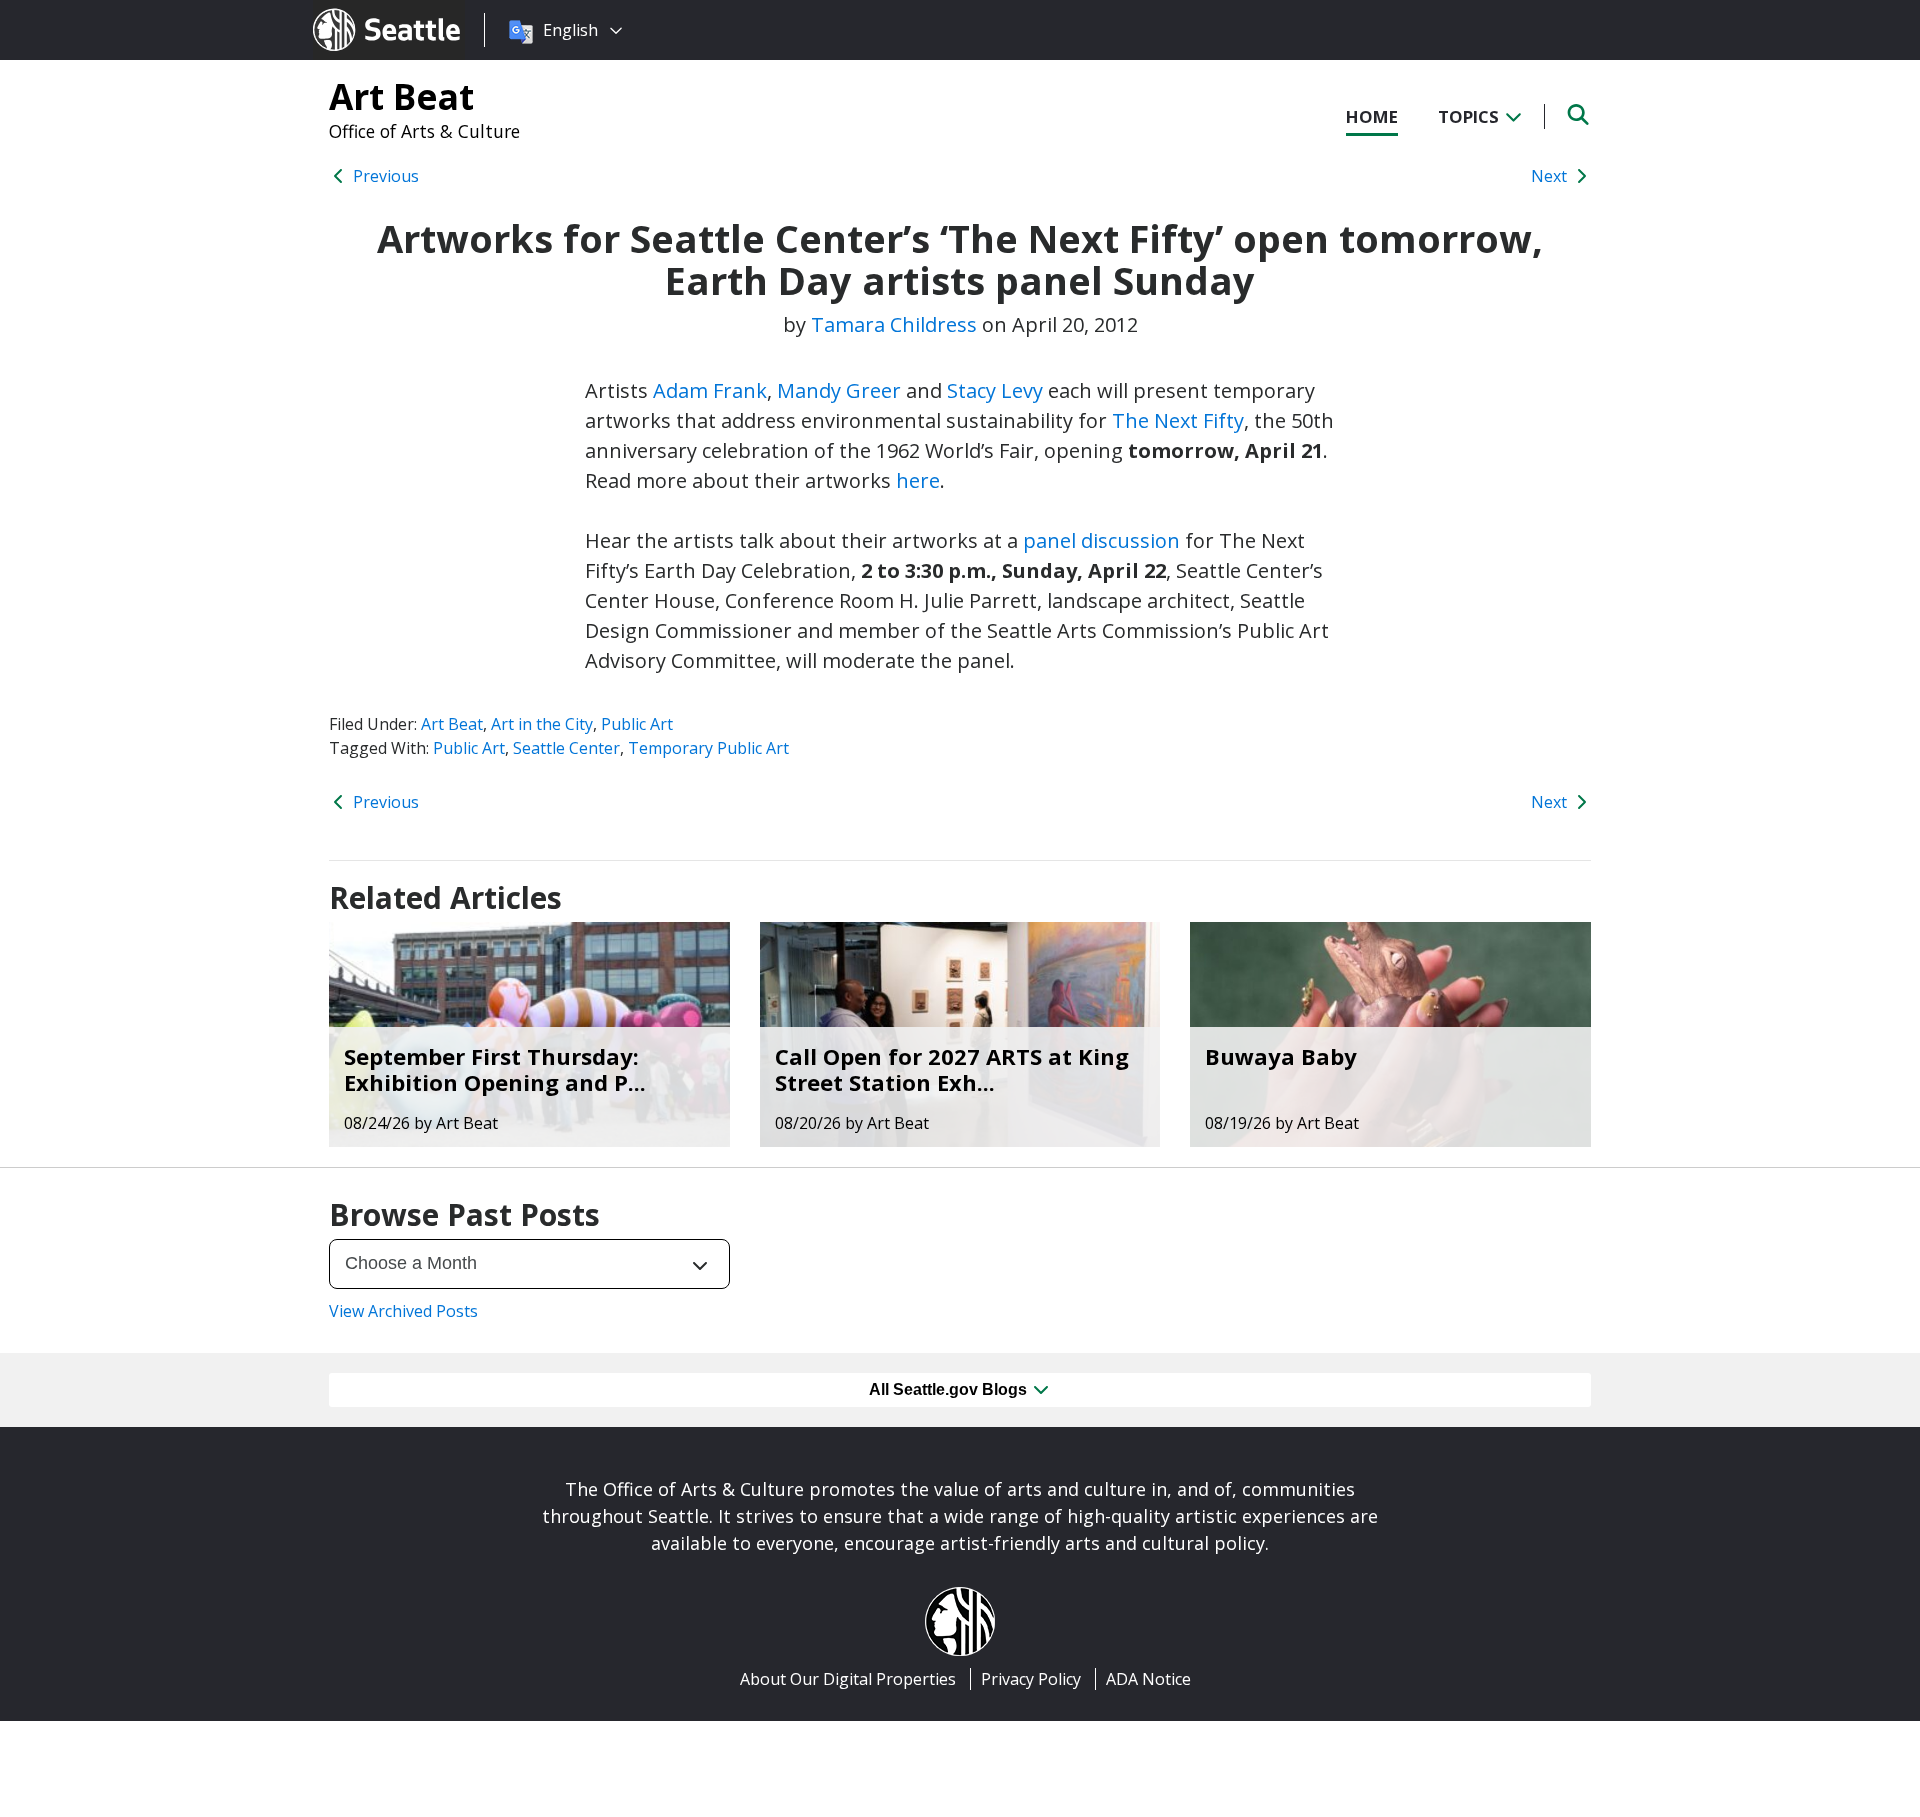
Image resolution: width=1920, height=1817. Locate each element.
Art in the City (542, 724)
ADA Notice (1148, 1679)
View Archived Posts (403, 1311)
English (570, 30)
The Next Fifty (1178, 420)
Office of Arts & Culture (424, 131)
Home (1372, 116)
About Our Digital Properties (848, 1679)
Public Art (637, 724)
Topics (1470, 116)
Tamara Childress (894, 324)
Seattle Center (566, 748)
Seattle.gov (355, 11)
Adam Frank (710, 390)
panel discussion (1104, 540)
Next (1551, 176)
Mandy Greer (839, 390)
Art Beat (401, 96)
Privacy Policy (1031, 1679)
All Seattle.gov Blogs (950, 1389)
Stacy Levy (995, 390)
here (918, 480)
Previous (384, 176)
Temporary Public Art (708, 748)
